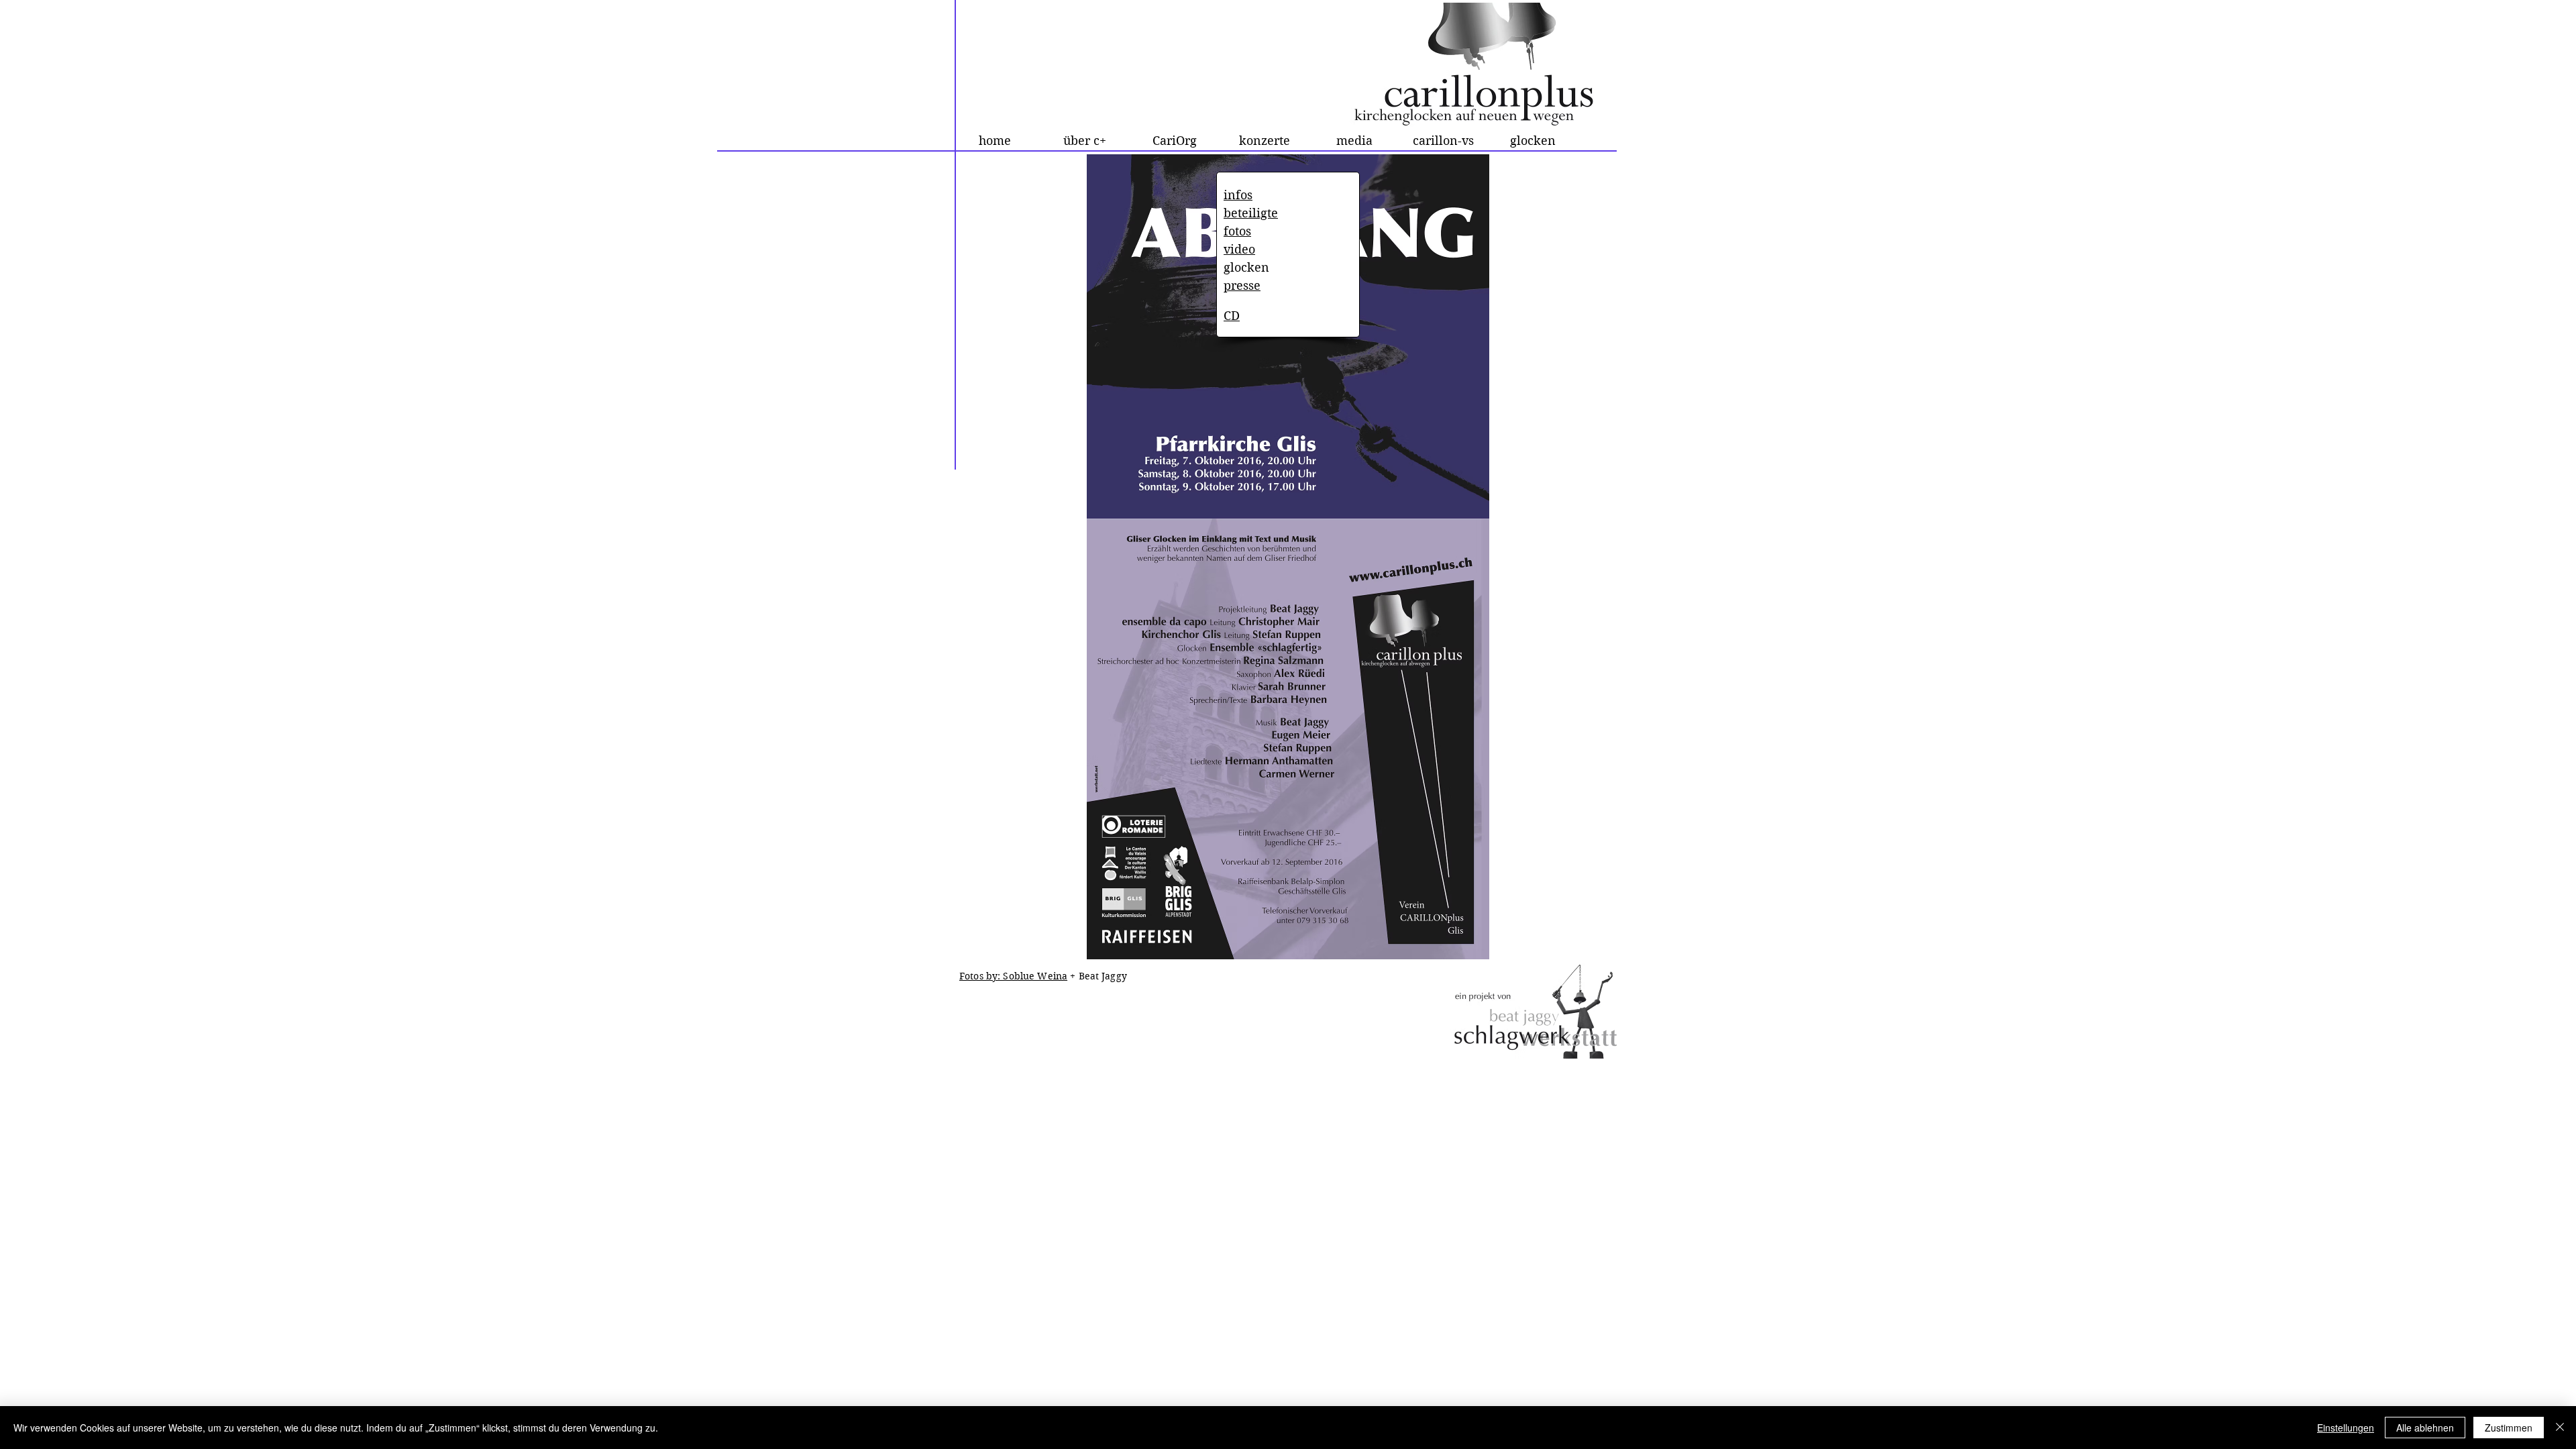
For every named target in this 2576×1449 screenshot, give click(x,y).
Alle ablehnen (2425, 1428)
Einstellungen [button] (2346, 1428)
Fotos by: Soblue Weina (1013, 976)
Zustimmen (2509, 1428)
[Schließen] (2560, 1428)
